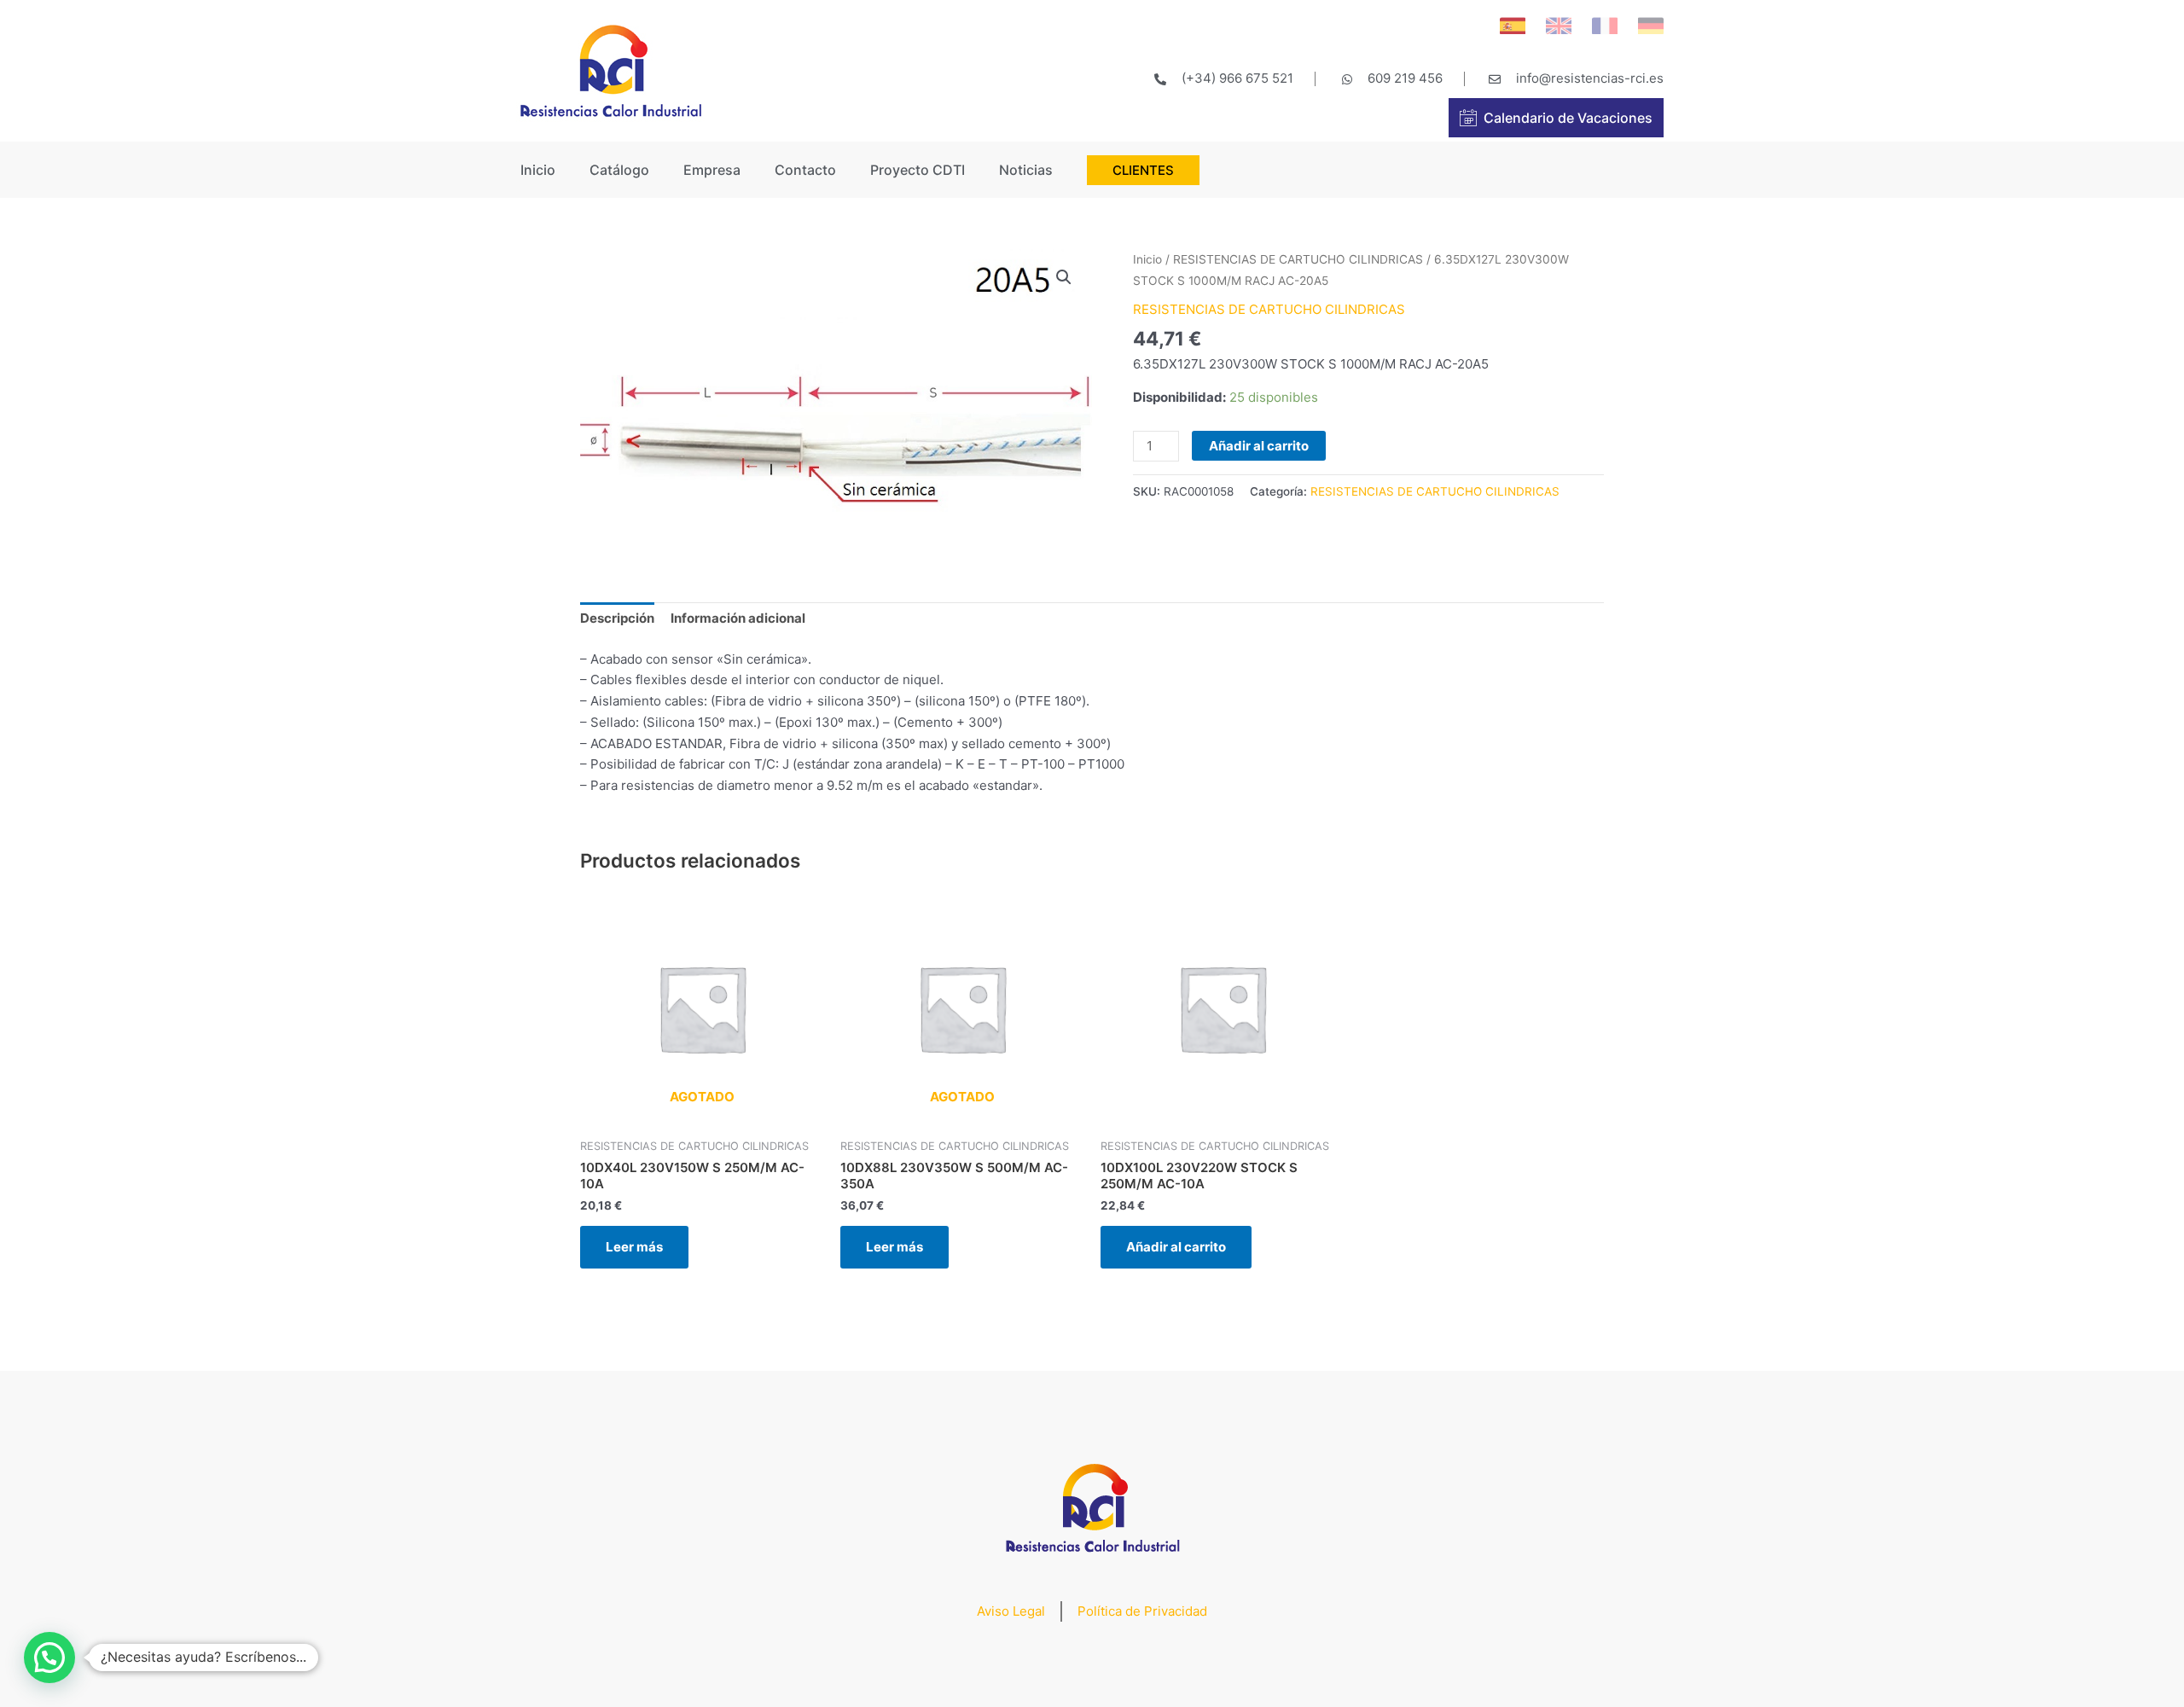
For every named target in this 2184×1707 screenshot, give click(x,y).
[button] (49, 1658)
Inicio (538, 170)
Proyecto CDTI (918, 170)
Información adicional (738, 618)
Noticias (1026, 170)
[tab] (617, 619)
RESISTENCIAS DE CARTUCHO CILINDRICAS (1298, 259)
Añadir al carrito (1259, 446)
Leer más (634, 1247)
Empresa (712, 170)
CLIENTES (1143, 170)
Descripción (617, 618)
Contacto (805, 170)
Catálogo (619, 170)
